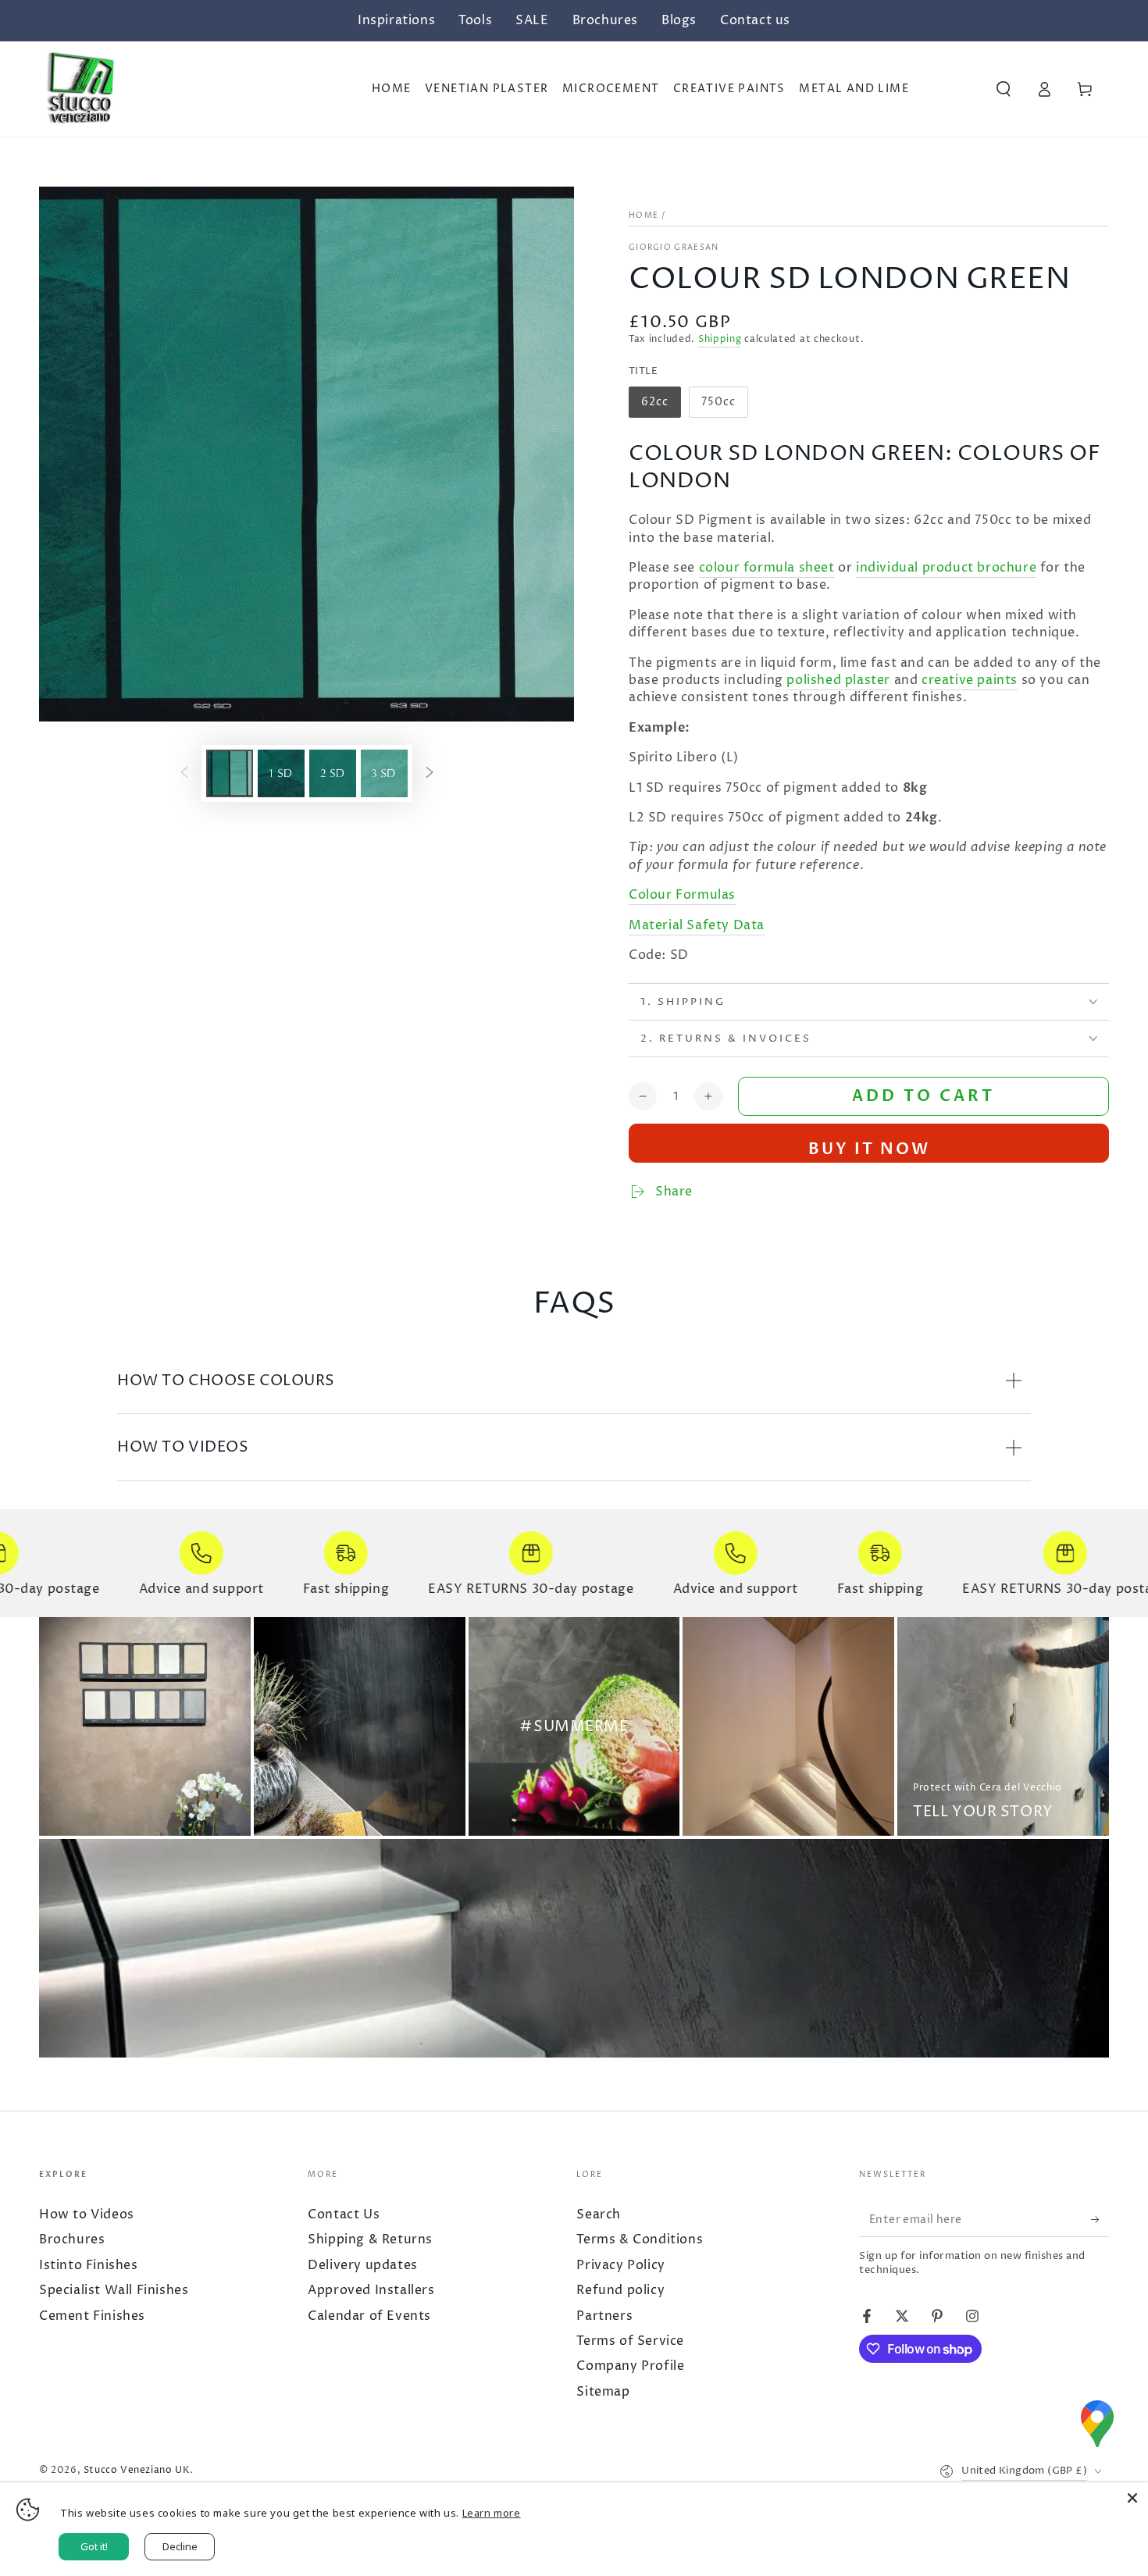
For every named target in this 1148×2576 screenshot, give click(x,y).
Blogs (679, 20)
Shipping (720, 339)
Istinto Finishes (89, 2265)
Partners (604, 2316)
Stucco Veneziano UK (137, 2470)
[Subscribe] (1092, 2219)
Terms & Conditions (640, 2239)
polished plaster (838, 680)
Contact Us (344, 2214)
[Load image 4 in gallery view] (384, 773)
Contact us (755, 20)
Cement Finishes (92, 2316)
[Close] (1132, 2498)
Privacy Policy (620, 2265)
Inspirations (396, 20)
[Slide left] (184, 773)
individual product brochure (946, 568)
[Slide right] (430, 773)
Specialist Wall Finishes (114, 2290)
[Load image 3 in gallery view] (333, 773)
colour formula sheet (767, 568)
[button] (1004, 89)
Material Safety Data (697, 925)
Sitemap (603, 2392)
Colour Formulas (682, 895)
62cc (661, 406)
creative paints (970, 680)
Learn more (492, 2513)
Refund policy (620, 2290)
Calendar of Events (369, 2316)
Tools (475, 20)
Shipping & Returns (370, 2239)
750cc (724, 406)
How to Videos (87, 2214)
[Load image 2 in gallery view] (281, 773)
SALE (532, 20)
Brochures (605, 20)
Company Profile (630, 2366)
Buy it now (869, 1149)
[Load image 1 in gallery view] (230, 773)
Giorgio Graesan (674, 248)
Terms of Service (630, 2341)
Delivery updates (363, 2265)
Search (599, 2214)
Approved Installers (371, 2290)
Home (644, 216)
